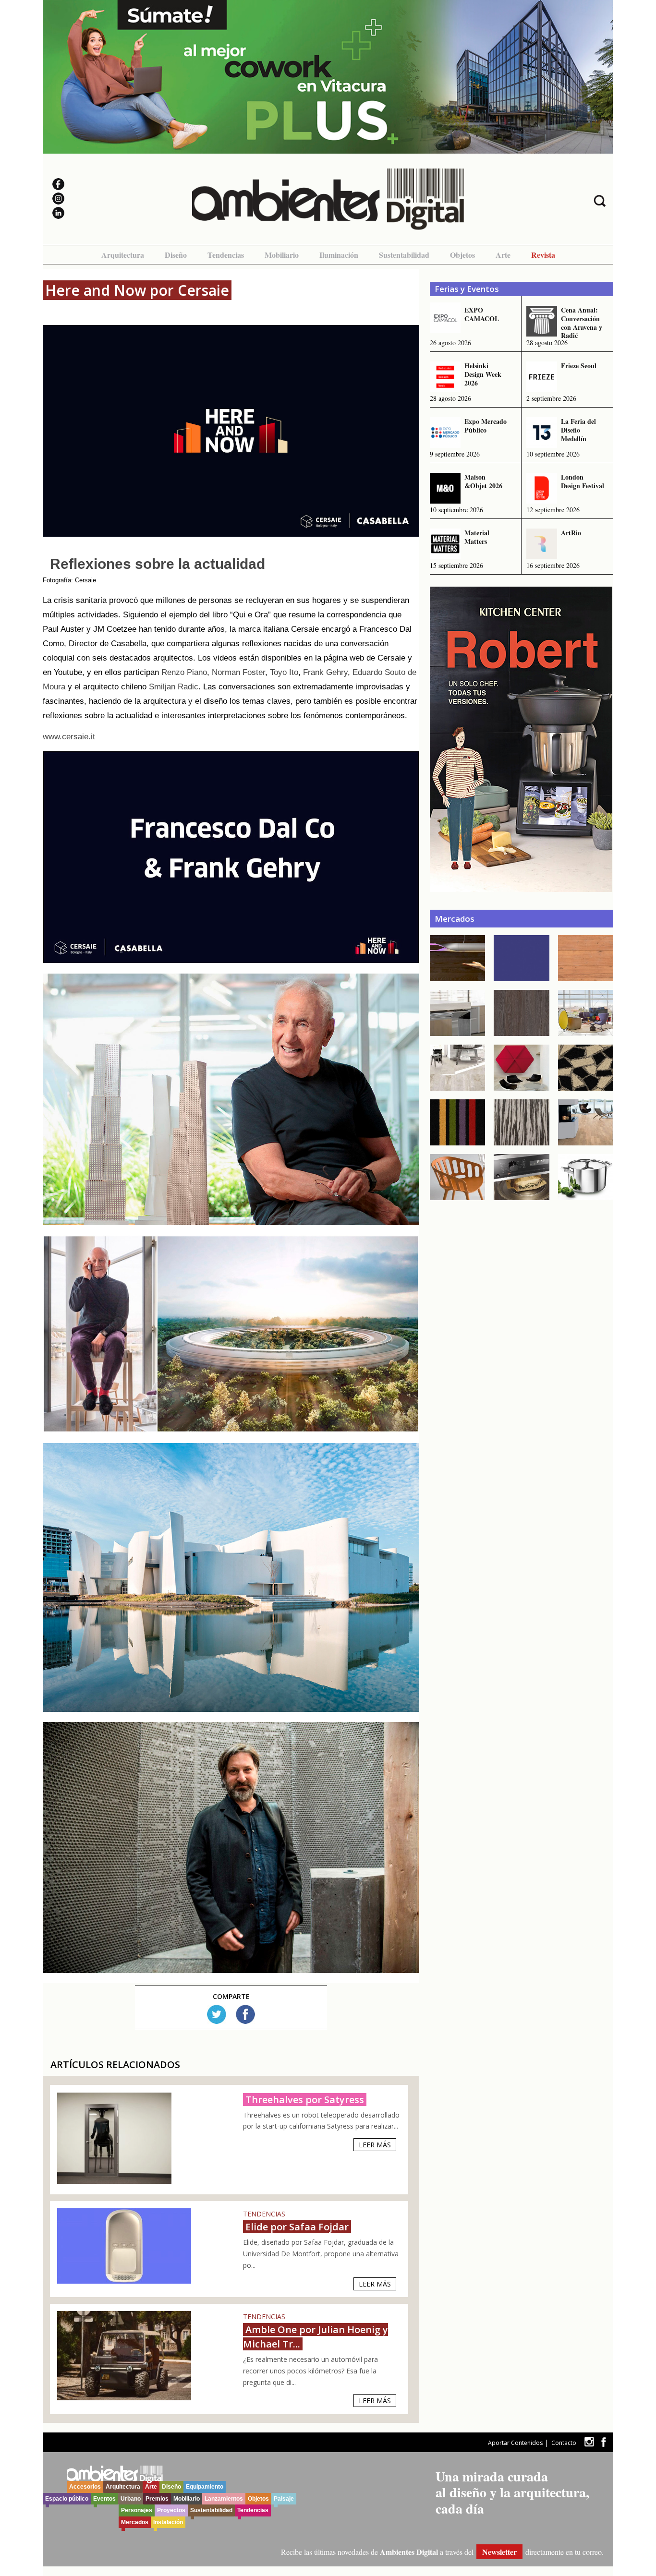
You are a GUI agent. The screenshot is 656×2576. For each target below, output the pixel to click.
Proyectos (171, 2510)
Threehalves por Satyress (305, 2100)
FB (245, 2014)
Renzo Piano (184, 672)
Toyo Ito (284, 672)
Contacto (564, 2443)
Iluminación (339, 255)
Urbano (131, 2499)
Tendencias (226, 255)
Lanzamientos (224, 2499)
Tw (217, 2014)
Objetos (462, 255)
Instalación (168, 2522)
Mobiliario (282, 255)
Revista (543, 255)
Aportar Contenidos (515, 2443)
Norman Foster (238, 672)
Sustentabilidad (404, 255)
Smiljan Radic (174, 687)
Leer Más (375, 2145)
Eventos (104, 2499)
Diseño (176, 255)
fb (604, 2442)
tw (589, 2442)
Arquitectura (123, 255)
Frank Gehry (325, 672)
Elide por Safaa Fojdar (297, 2227)
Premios (157, 2499)
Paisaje (284, 2499)
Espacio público (67, 2499)
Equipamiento (205, 2487)
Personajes (137, 2510)
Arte (503, 255)
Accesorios (85, 2487)
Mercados (135, 2522)
